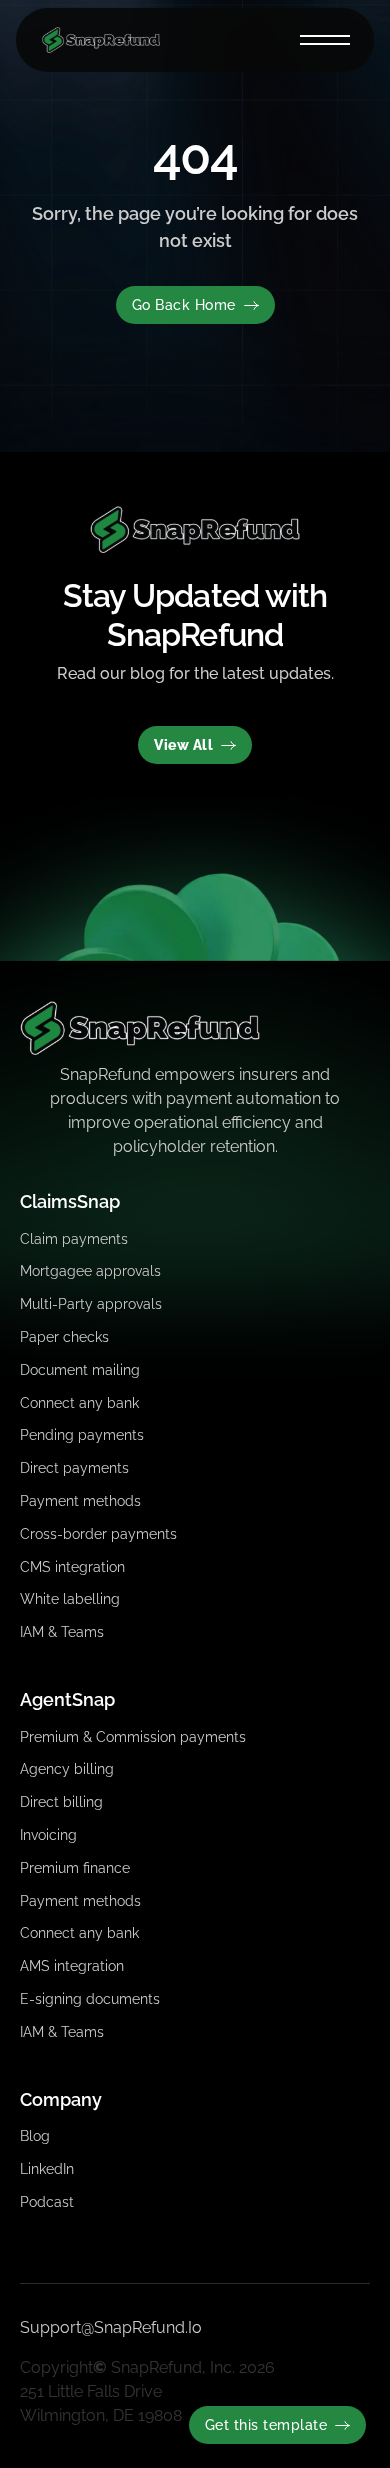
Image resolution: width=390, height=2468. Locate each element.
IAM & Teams (62, 1632)
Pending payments (82, 1435)
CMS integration (72, 1567)
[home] (96, 40)
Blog (35, 2136)
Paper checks (64, 1337)
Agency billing (67, 1769)
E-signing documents (90, 1999)
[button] (325, 40)
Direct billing (61, 1802)
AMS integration (72, 1966)
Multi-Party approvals (91, 1304)
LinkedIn (47, 2169)
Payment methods (80, 1501)
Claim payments (74, 1239)
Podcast (47, 2202)
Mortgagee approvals (90, 1271)
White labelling (70, 1599)
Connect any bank (79, 1403)
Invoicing (48, 1835)
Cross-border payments (98, 1534)
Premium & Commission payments (133, 1737)
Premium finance (75, 1868)
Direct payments (74, 1468)
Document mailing (80, 1370)
